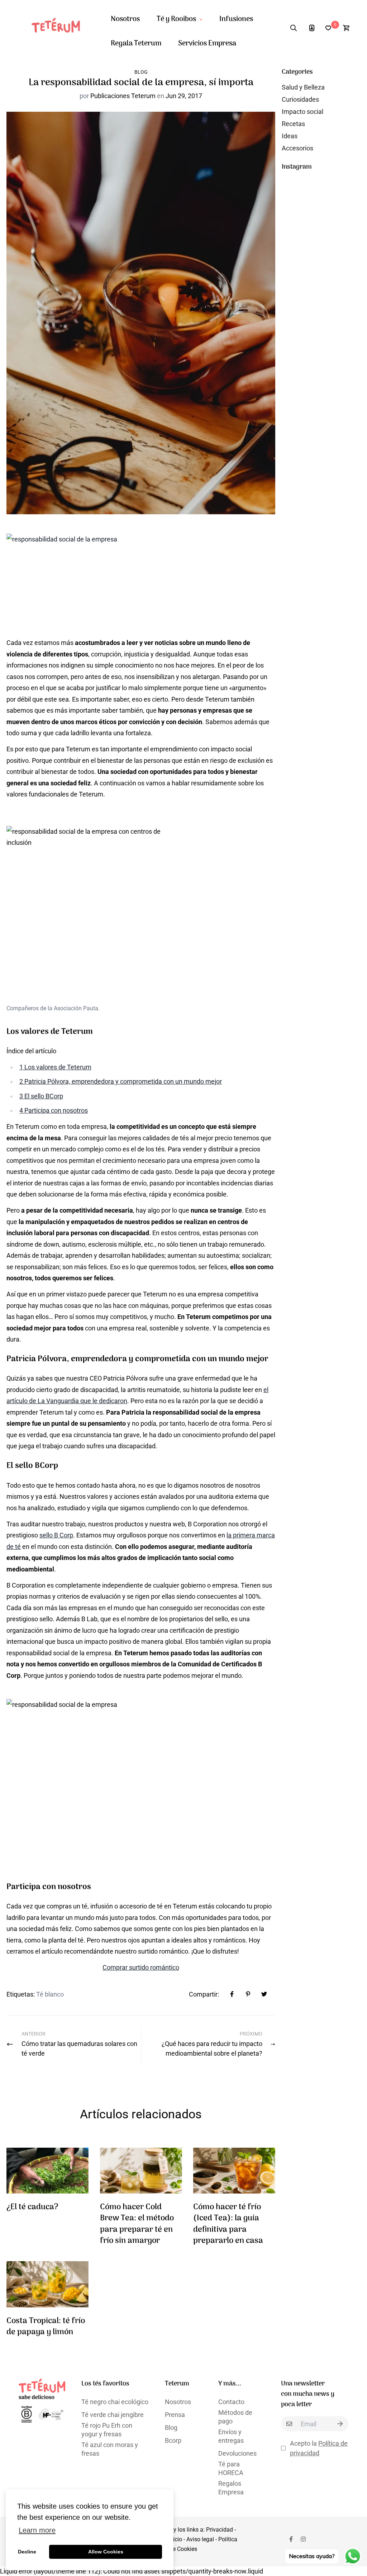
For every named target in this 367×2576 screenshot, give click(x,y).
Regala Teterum (136, 44)
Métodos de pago (235, 2417)
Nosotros (125, 19)
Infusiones (236, 19)
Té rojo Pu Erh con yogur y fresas (107, 2430)
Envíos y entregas (231, 2436)
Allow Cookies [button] (106, 2552)
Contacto (231, 2402)
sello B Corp (56, 1535)
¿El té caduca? (32, 2207)
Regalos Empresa (231, 2488)
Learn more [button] (37, 2530)
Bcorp (173, 2440)
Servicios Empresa (207, 44)
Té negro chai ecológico (115, 2402)
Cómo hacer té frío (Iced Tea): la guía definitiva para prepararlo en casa (228, 2224)
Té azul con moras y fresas (110, 2449)
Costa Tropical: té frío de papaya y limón (46, 2327)
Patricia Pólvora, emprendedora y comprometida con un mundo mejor (121, 1081)
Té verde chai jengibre (113, 2415)
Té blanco (50, 1994)
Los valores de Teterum (55, 1067)
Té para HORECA (231, 2468)
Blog (141, 72)
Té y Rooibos (176, 19)
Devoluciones (237, 2453)
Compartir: (204, 1994)
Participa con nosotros (54, 1110)
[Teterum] (59, 28)
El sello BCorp (41, 1096)
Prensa (175, 2415)
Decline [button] (27, 2552)
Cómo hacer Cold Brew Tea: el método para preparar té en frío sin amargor (137, 2224)
